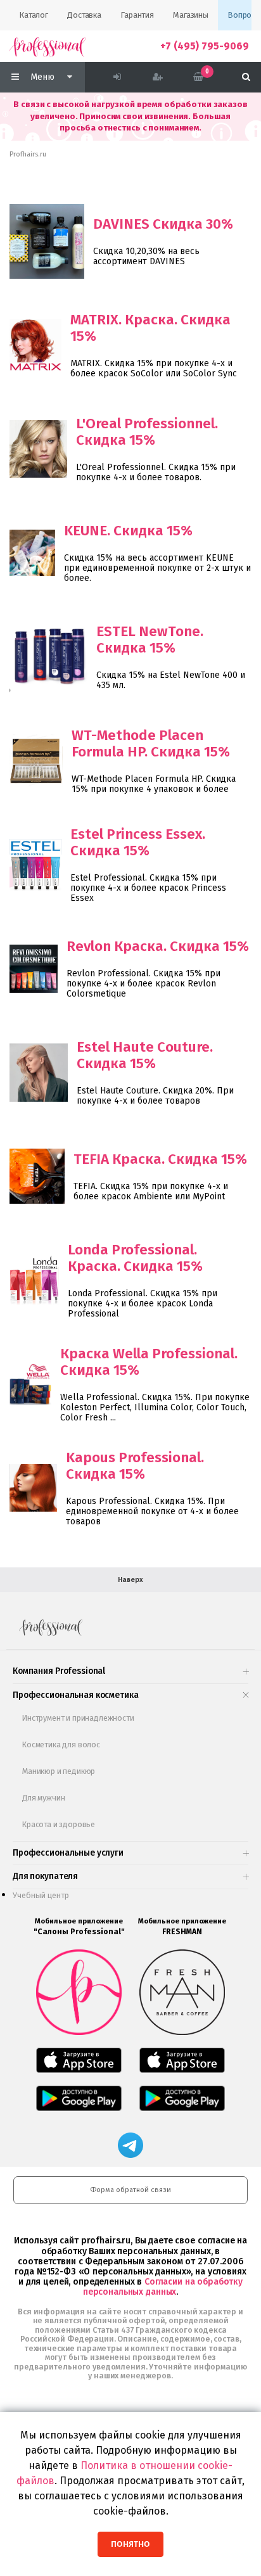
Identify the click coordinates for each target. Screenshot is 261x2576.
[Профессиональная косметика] (48, 46)
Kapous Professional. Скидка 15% (135, 1466)
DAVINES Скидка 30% (163, 224)
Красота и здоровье (59, 1824)
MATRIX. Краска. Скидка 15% (150, 328)
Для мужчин (43, 1798)
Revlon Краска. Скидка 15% (158, 946)
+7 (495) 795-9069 (205, 46)
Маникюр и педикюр (59, 1771)
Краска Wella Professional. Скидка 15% (149, 1362)
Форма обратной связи (130, 2190)
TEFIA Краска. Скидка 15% (160, 1159)
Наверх (130, 1580)
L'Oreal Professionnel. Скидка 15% (147, 432)
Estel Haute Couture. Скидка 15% (145, 1055)
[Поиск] (246, 77)
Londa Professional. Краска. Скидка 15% (135, 1258)
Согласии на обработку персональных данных (163, 2287)
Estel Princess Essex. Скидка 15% (138, 842)
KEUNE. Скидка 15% (128, 531)
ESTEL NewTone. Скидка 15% (150, 640)
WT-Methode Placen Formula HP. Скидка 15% (151, 743)
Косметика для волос (61, 1744)
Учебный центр (41, 1895)
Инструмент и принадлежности (78, 1718)
